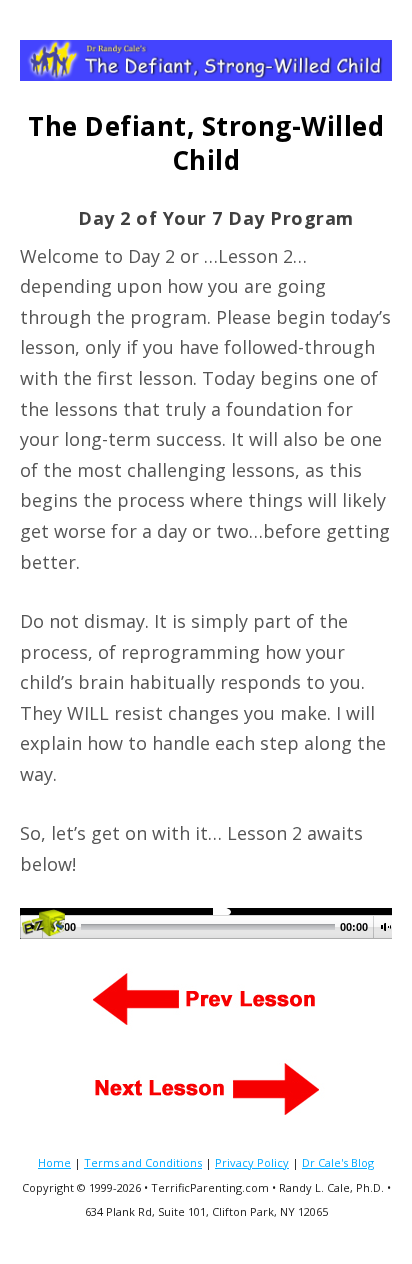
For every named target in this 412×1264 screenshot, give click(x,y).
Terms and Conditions (143, 1162)
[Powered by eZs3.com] (43, 930)
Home (54, 1162)
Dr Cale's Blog (338, 1162)
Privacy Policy (252, 1162)
